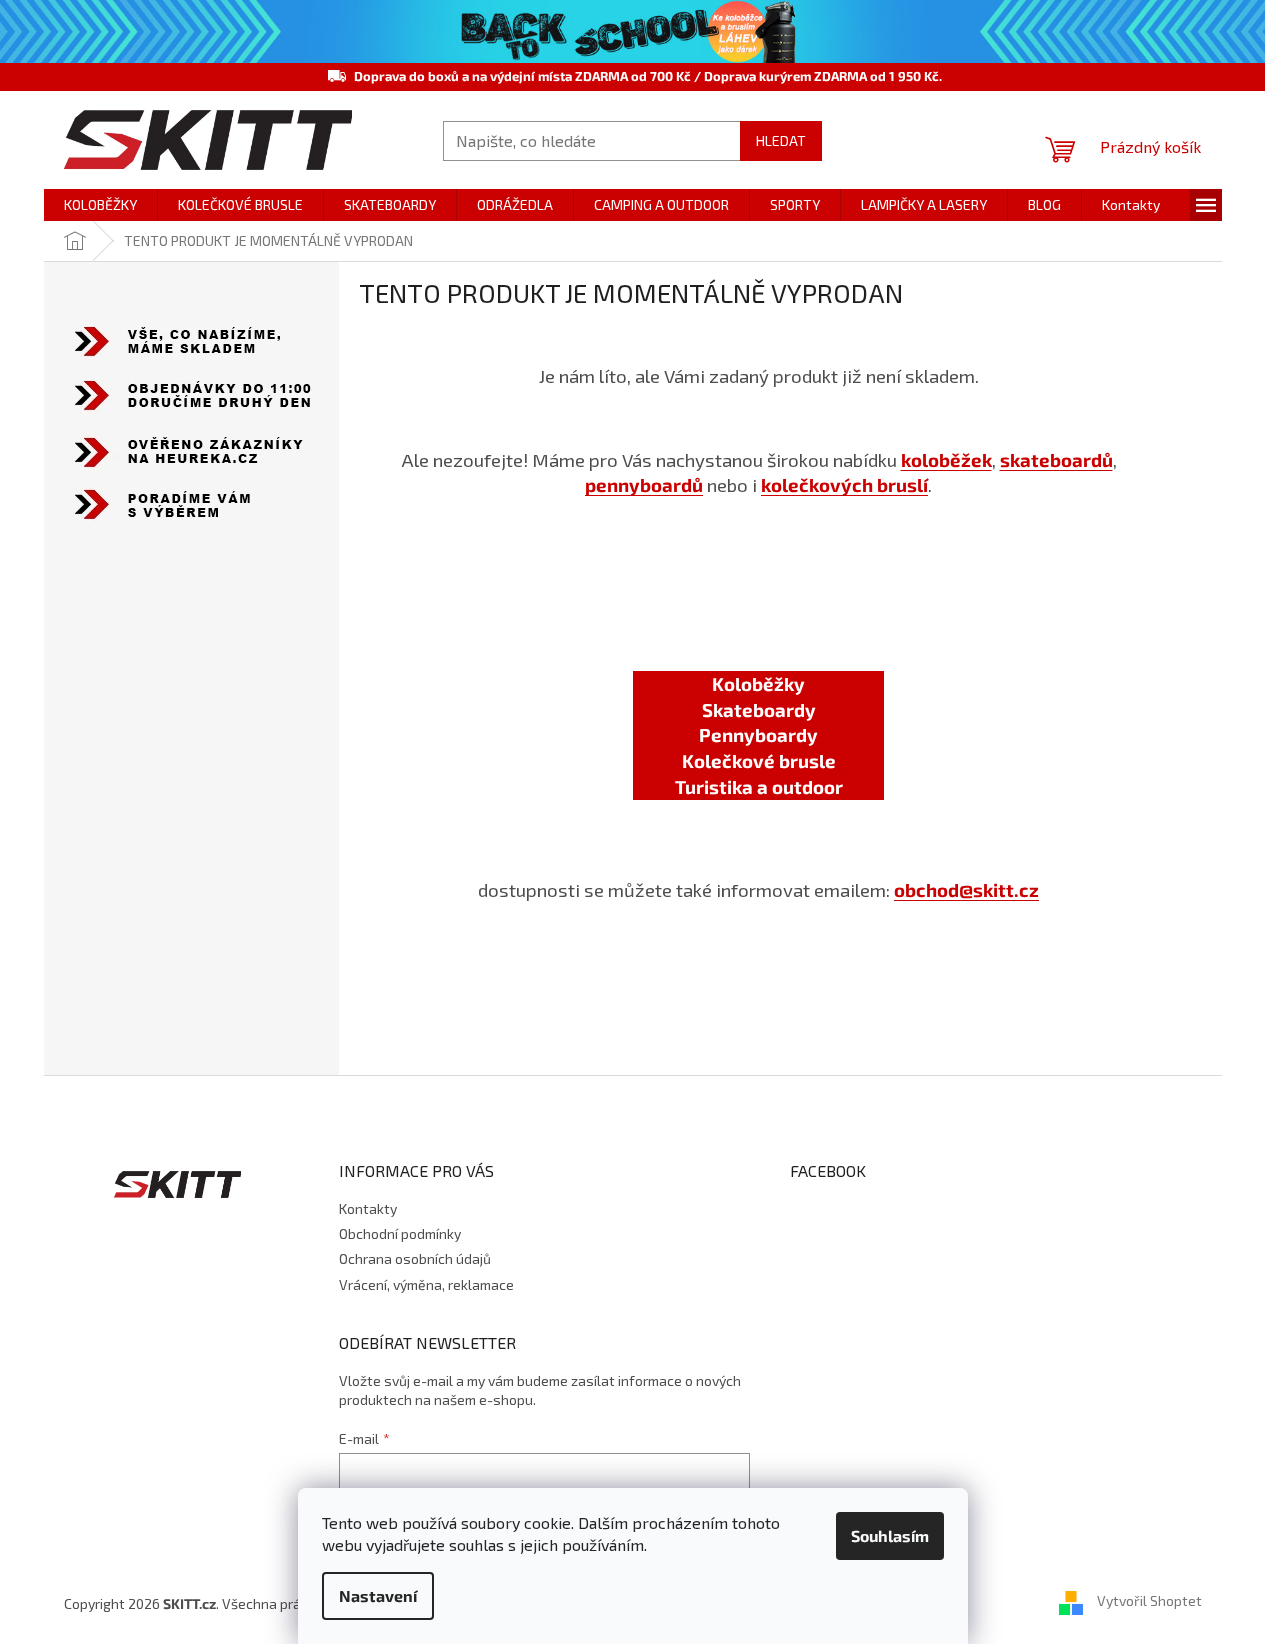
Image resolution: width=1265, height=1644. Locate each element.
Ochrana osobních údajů (415, 1258)
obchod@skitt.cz (966, 889)
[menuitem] (100, 205)
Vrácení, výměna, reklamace (426, 1284)
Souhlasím (890, 1535)
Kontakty (368, 1208)
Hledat (781, 140)
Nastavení (378, 1595)
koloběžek (946, 459)
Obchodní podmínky (400, 1233)
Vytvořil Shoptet (1149, 1601)
